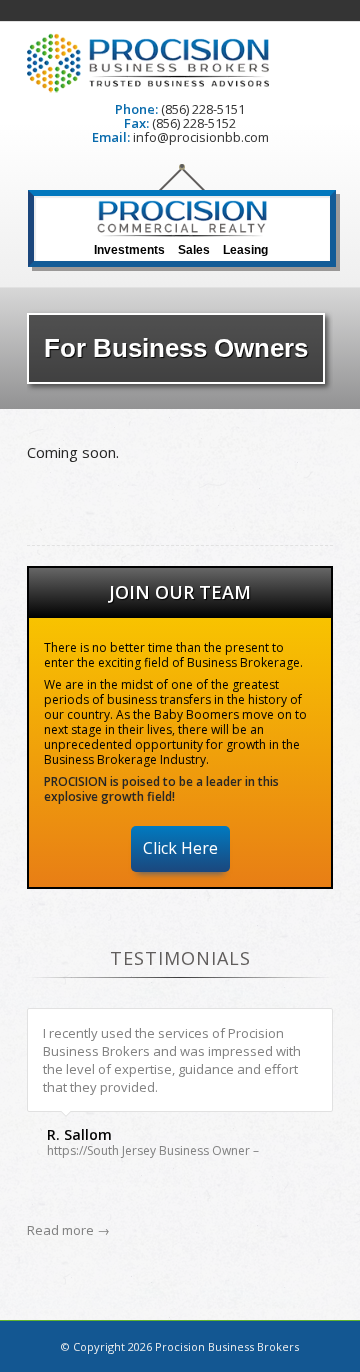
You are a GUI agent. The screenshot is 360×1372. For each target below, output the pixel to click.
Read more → (68, 1230)
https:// (67, 1151)
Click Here (180, 848)
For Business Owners (176, 348)
